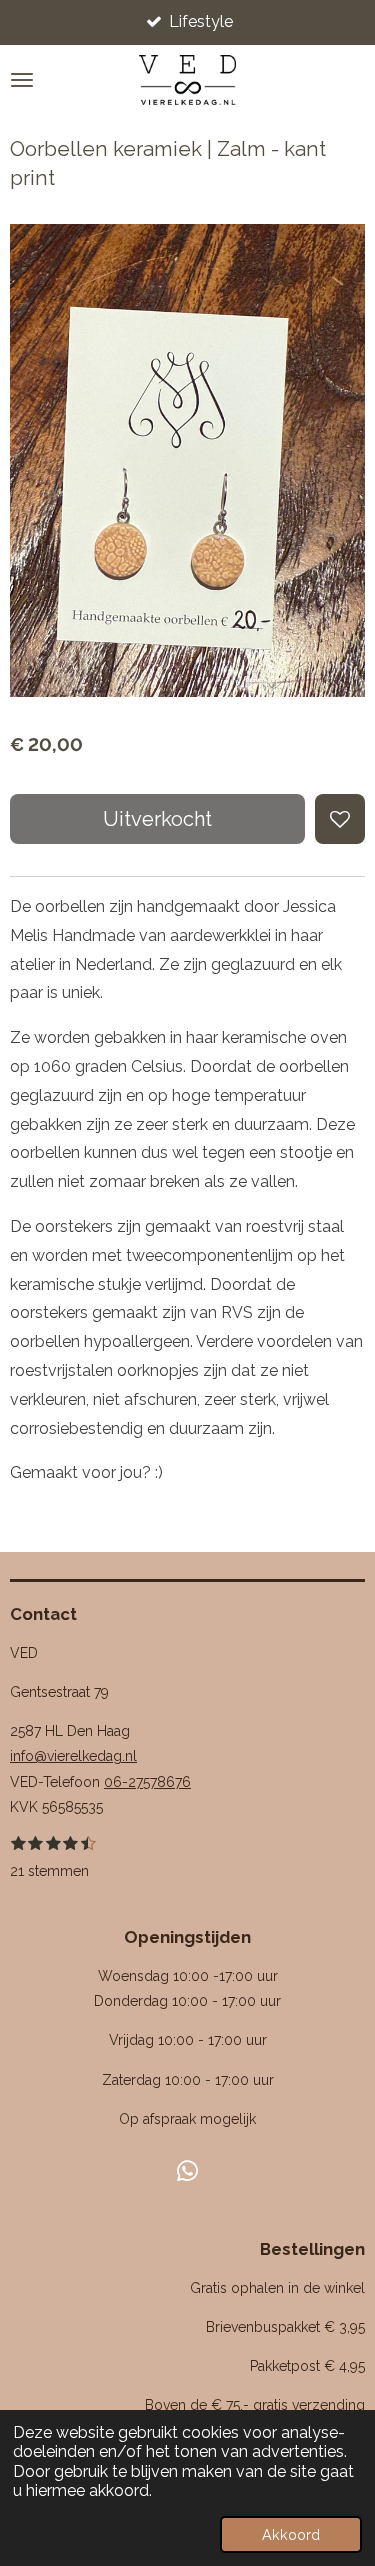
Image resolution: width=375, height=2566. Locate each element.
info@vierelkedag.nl (73, 1756)
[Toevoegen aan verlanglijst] (340, 819)
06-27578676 (147, 1782)
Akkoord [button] (291, 2534)
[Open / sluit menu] (22, 80)
